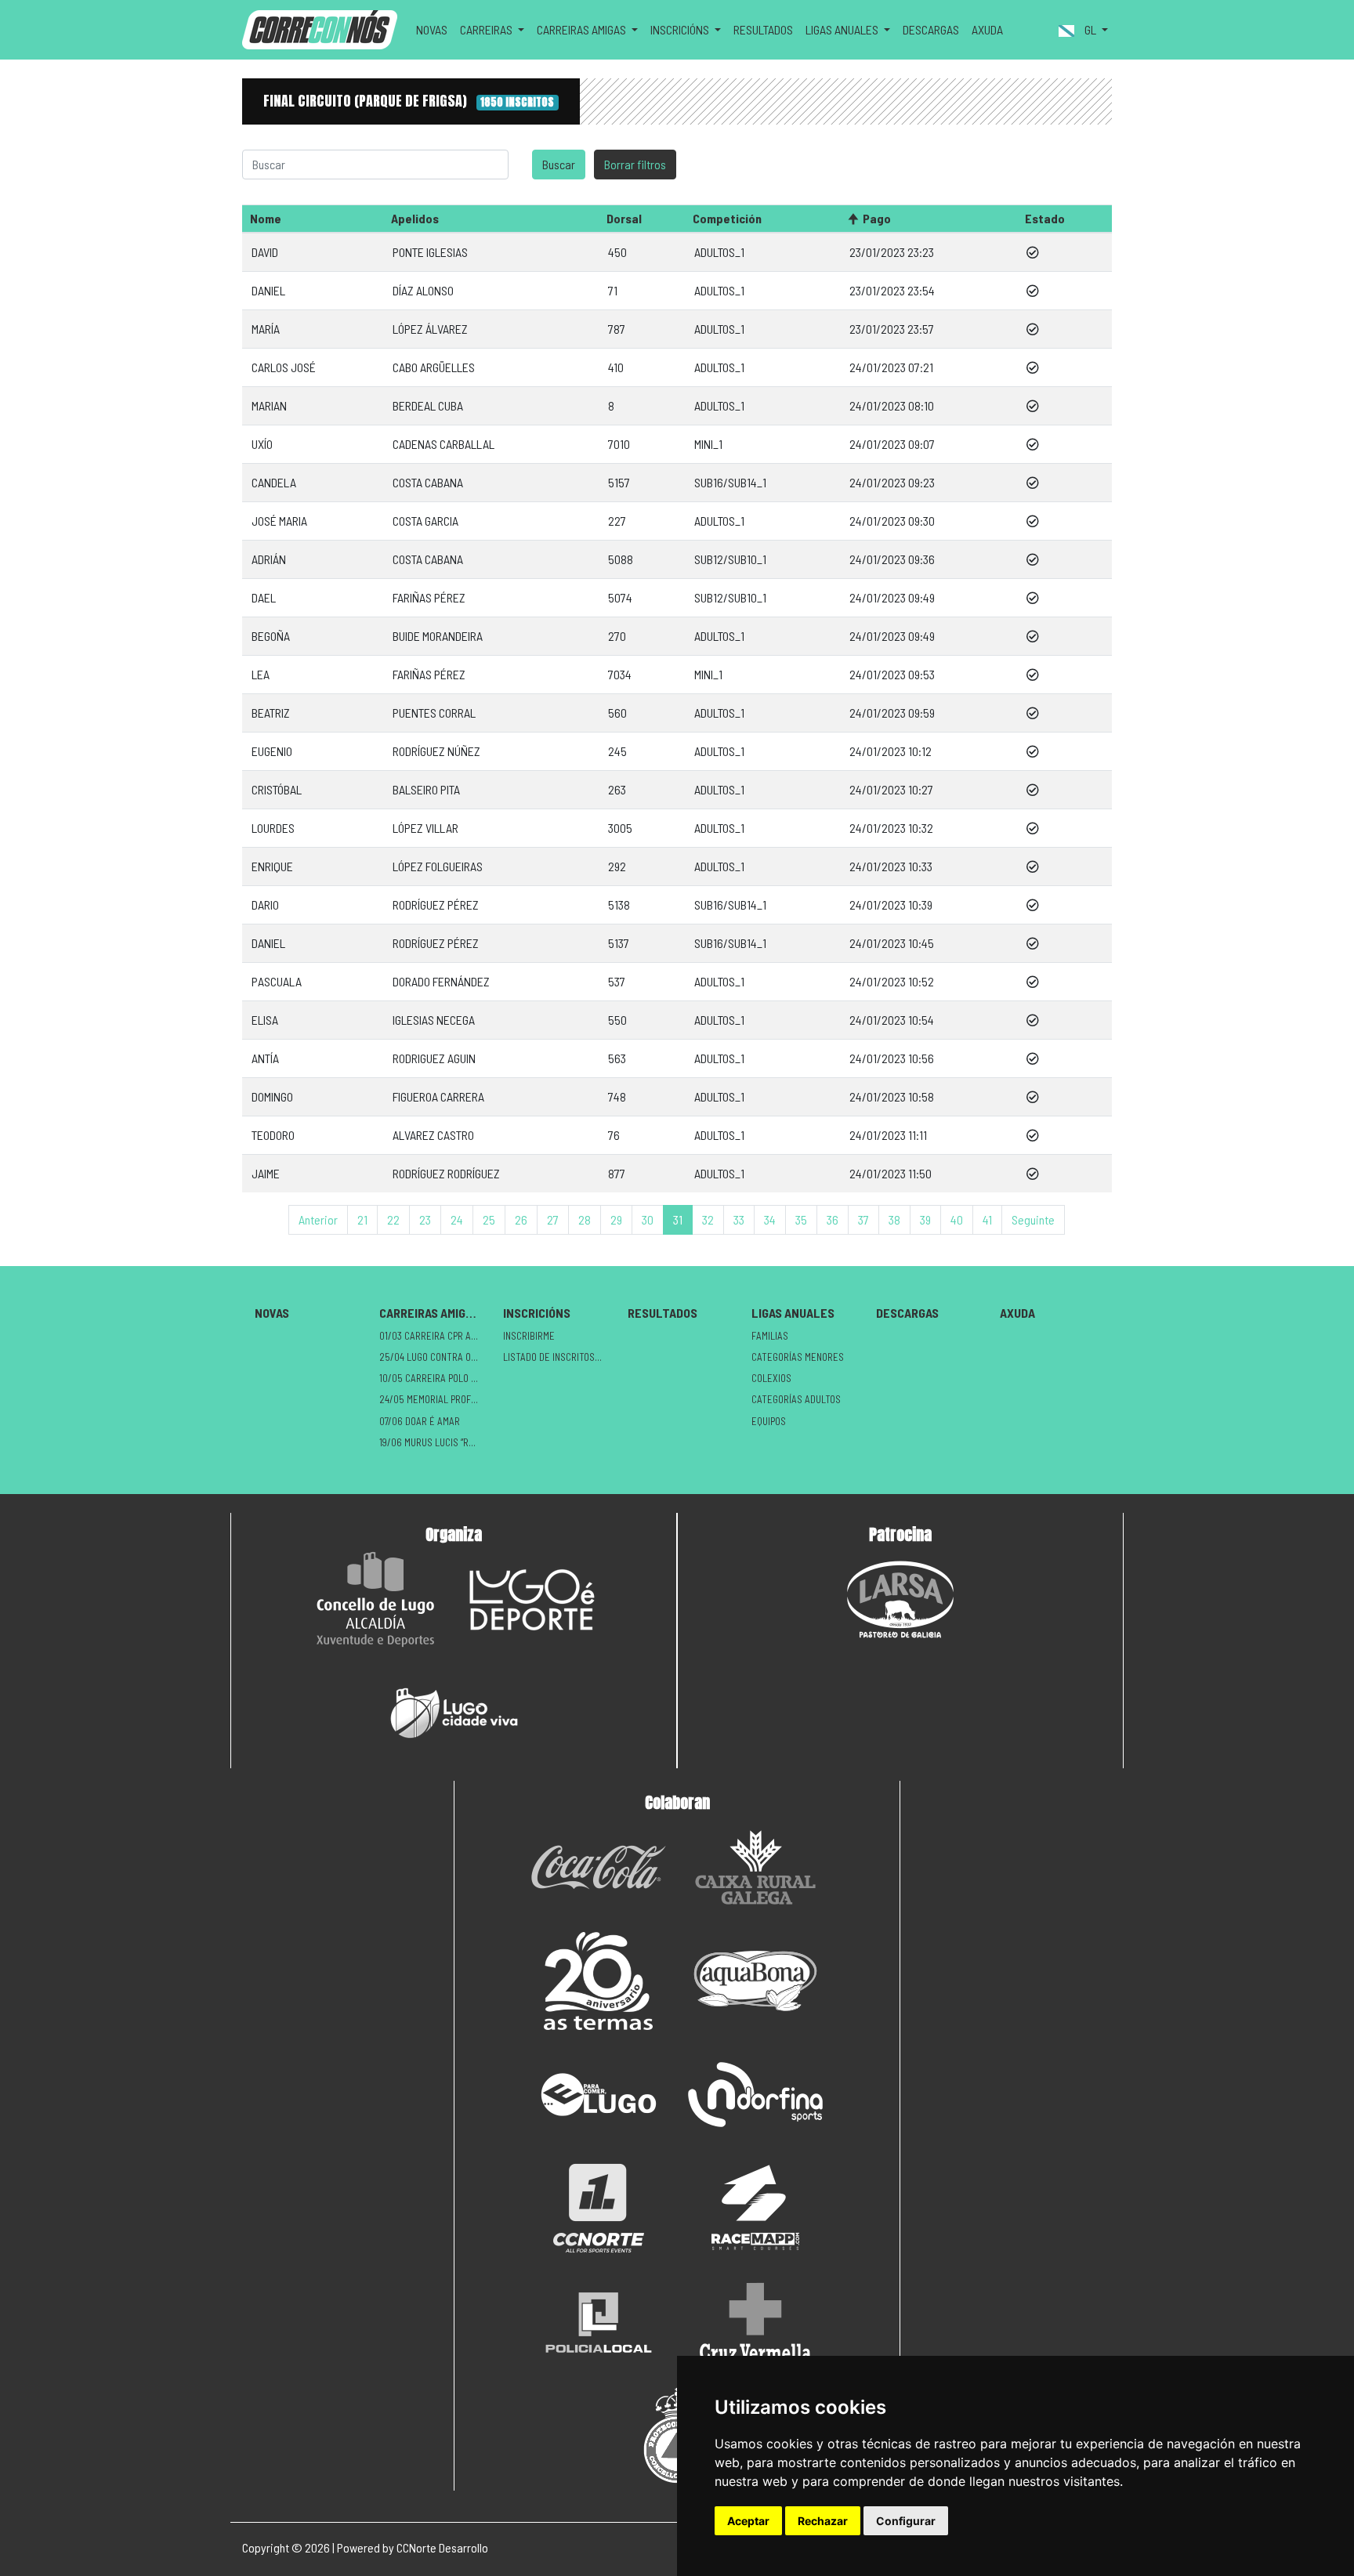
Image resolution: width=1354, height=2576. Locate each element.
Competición (727, 218)
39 (925, 1219)
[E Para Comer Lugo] (599, 2095)
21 (362, 1219)
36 (833, 1219)
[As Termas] (599, 1981)
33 (739, 1219)
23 (425, 1219)
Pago (877, 218)
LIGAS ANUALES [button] (843, 29)
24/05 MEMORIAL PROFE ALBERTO (435, 1399)
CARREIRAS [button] (487, 29)
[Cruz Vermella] (755, 2322)
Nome (266, 218)
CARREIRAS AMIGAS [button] (583, 29)
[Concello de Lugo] (375, 1599)
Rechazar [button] (823, 2521)
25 (489, 1219)
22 (393, 1219)
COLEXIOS (771, 1378)
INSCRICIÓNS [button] (681, 29)
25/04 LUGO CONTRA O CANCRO (435, 1357)
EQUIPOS (769, 1421)
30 (648, 1219)
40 (957, 1219)
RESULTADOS (763, 29)
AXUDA (987, 29)
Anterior (318, 1219)
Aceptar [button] (748, 2521)
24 (457, 1219)
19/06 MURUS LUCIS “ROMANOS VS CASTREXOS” (435, 1442)
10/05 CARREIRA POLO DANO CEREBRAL (435, 1378)
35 (801, 1219)
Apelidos (415, 218)
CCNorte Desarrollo (442, 2547)
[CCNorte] (599, 2208)
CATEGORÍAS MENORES (798, 1357)
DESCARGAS (931, 29)
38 (894, 1219)
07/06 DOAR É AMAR (420, 1421)
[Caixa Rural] (755, 1867)
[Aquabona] (755, 1981)
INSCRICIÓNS (537, 1313)
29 (616, 1219)
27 (553, 1219)
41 (987, 1219)
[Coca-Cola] (599, 1867)
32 (708, 1219)
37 (863, 1219)
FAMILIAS (770, 1336)
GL (1090, 29)
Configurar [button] (906, 2521)
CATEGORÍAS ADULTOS (796, 1399)
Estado (1045, 218)
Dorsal (624, 218)
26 (521, 1219)
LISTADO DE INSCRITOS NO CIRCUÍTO (559, 1357)
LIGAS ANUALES (793, 1313)
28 (585, 1219)
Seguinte (1033, 1219)
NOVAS (432, 29)
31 (678, 1219)
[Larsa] (900, 1599)
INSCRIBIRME (529, 1336)
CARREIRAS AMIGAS (429, 1313)
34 (770, 1219)
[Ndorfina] (755, 2095)
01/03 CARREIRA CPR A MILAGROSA (435, 1336)
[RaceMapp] (755, 2208)
